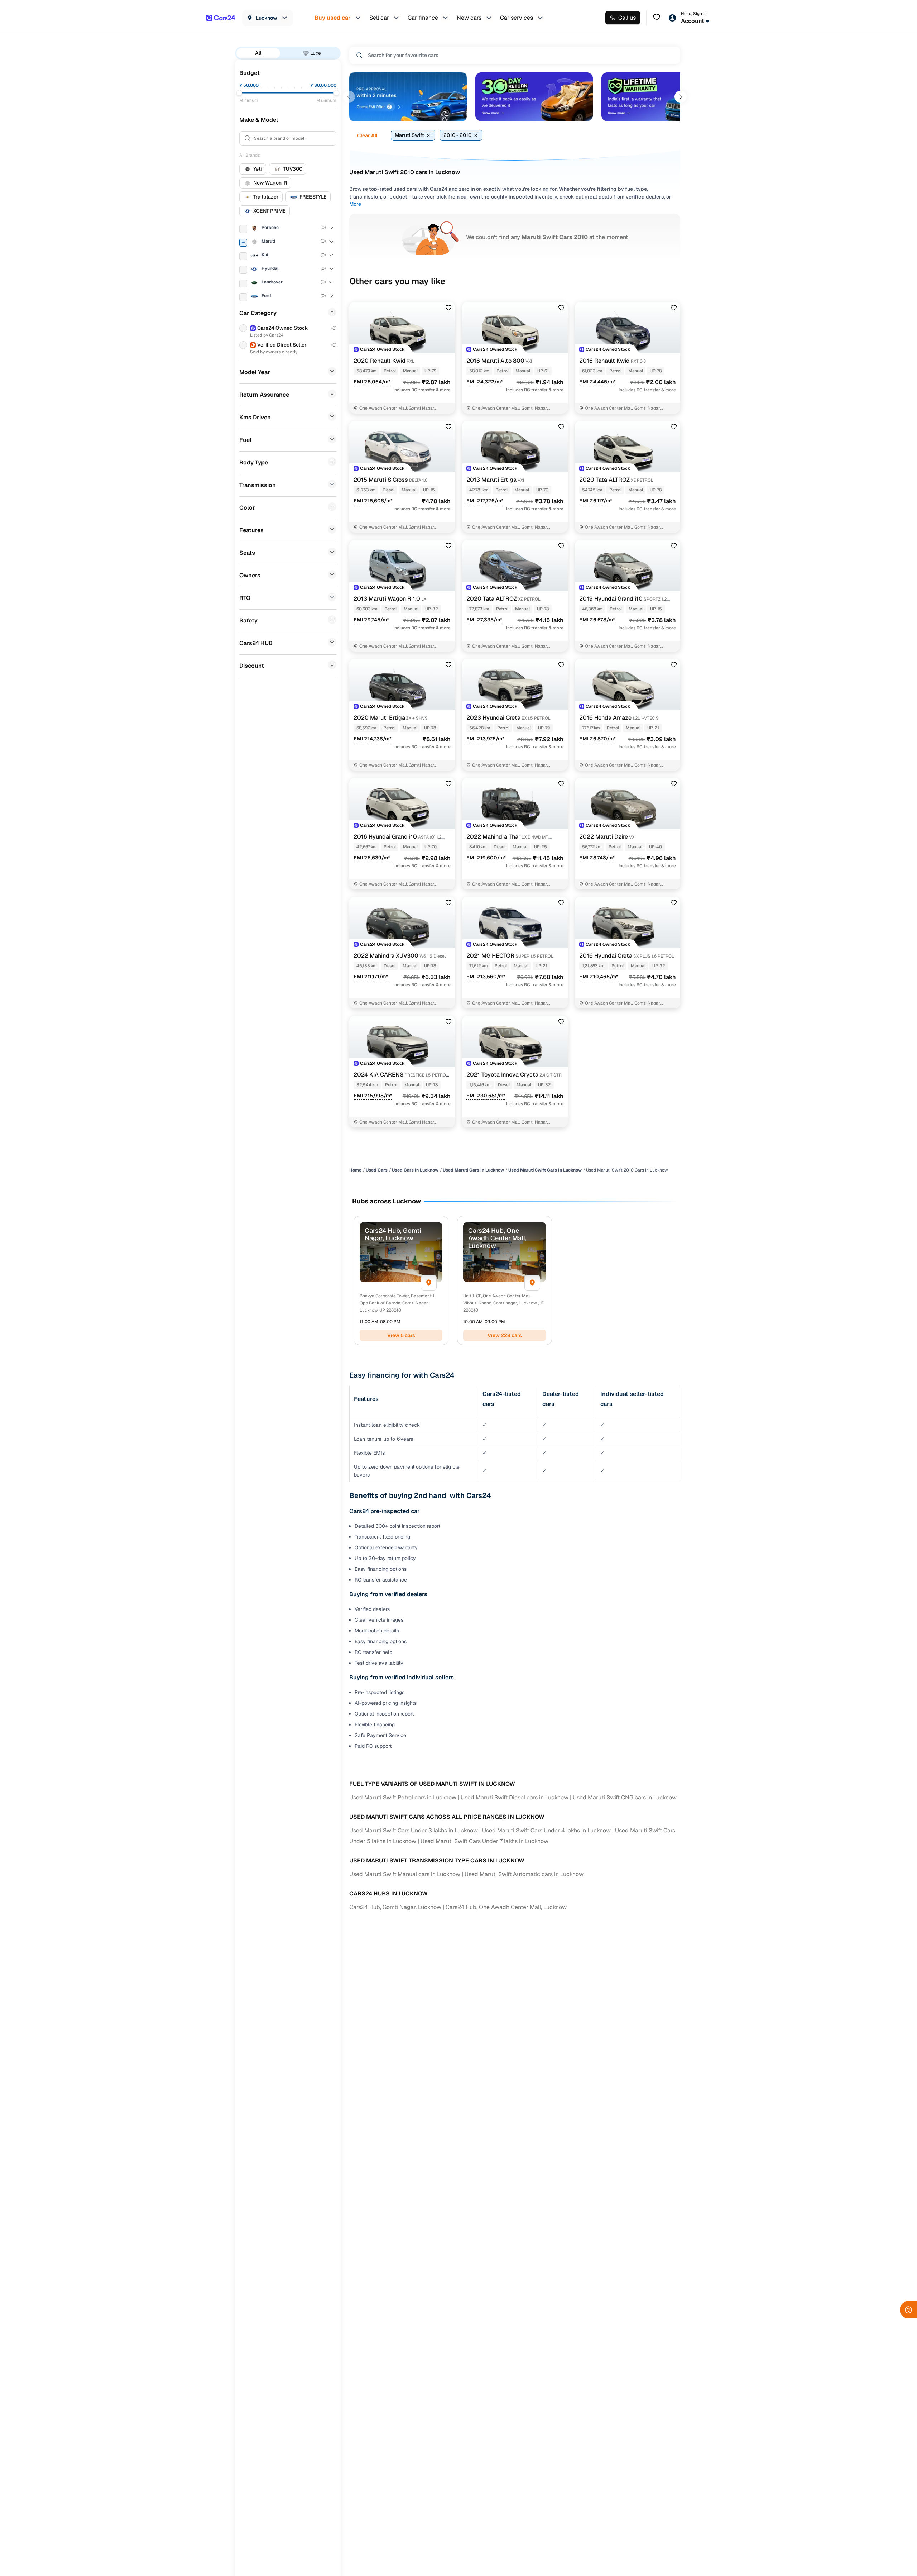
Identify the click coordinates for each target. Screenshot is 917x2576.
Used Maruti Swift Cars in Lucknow (545, 1170)
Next (681, 97)
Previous (349, 97)
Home (355, 1170)
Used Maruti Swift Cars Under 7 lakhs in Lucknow (484, 1841)
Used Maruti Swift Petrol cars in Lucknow (403, 1797)
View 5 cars (401, 1335)
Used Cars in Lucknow (415, 1170)
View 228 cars (505, 1335)
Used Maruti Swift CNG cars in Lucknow (625, 1797)
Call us (627, 18)
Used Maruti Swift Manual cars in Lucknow (405, 1874)
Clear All (367, 135)
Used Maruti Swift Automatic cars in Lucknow (524, 1874)
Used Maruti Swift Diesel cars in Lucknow (515, 1797)
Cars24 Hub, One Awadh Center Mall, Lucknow (506, 1907)
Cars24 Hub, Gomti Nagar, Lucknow (395, 1907)
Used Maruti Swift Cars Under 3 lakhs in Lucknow (414, 1830)
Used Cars (377, 1170)
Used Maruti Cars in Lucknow (473, 1170)
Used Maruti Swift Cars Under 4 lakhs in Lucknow (546, 1830)
